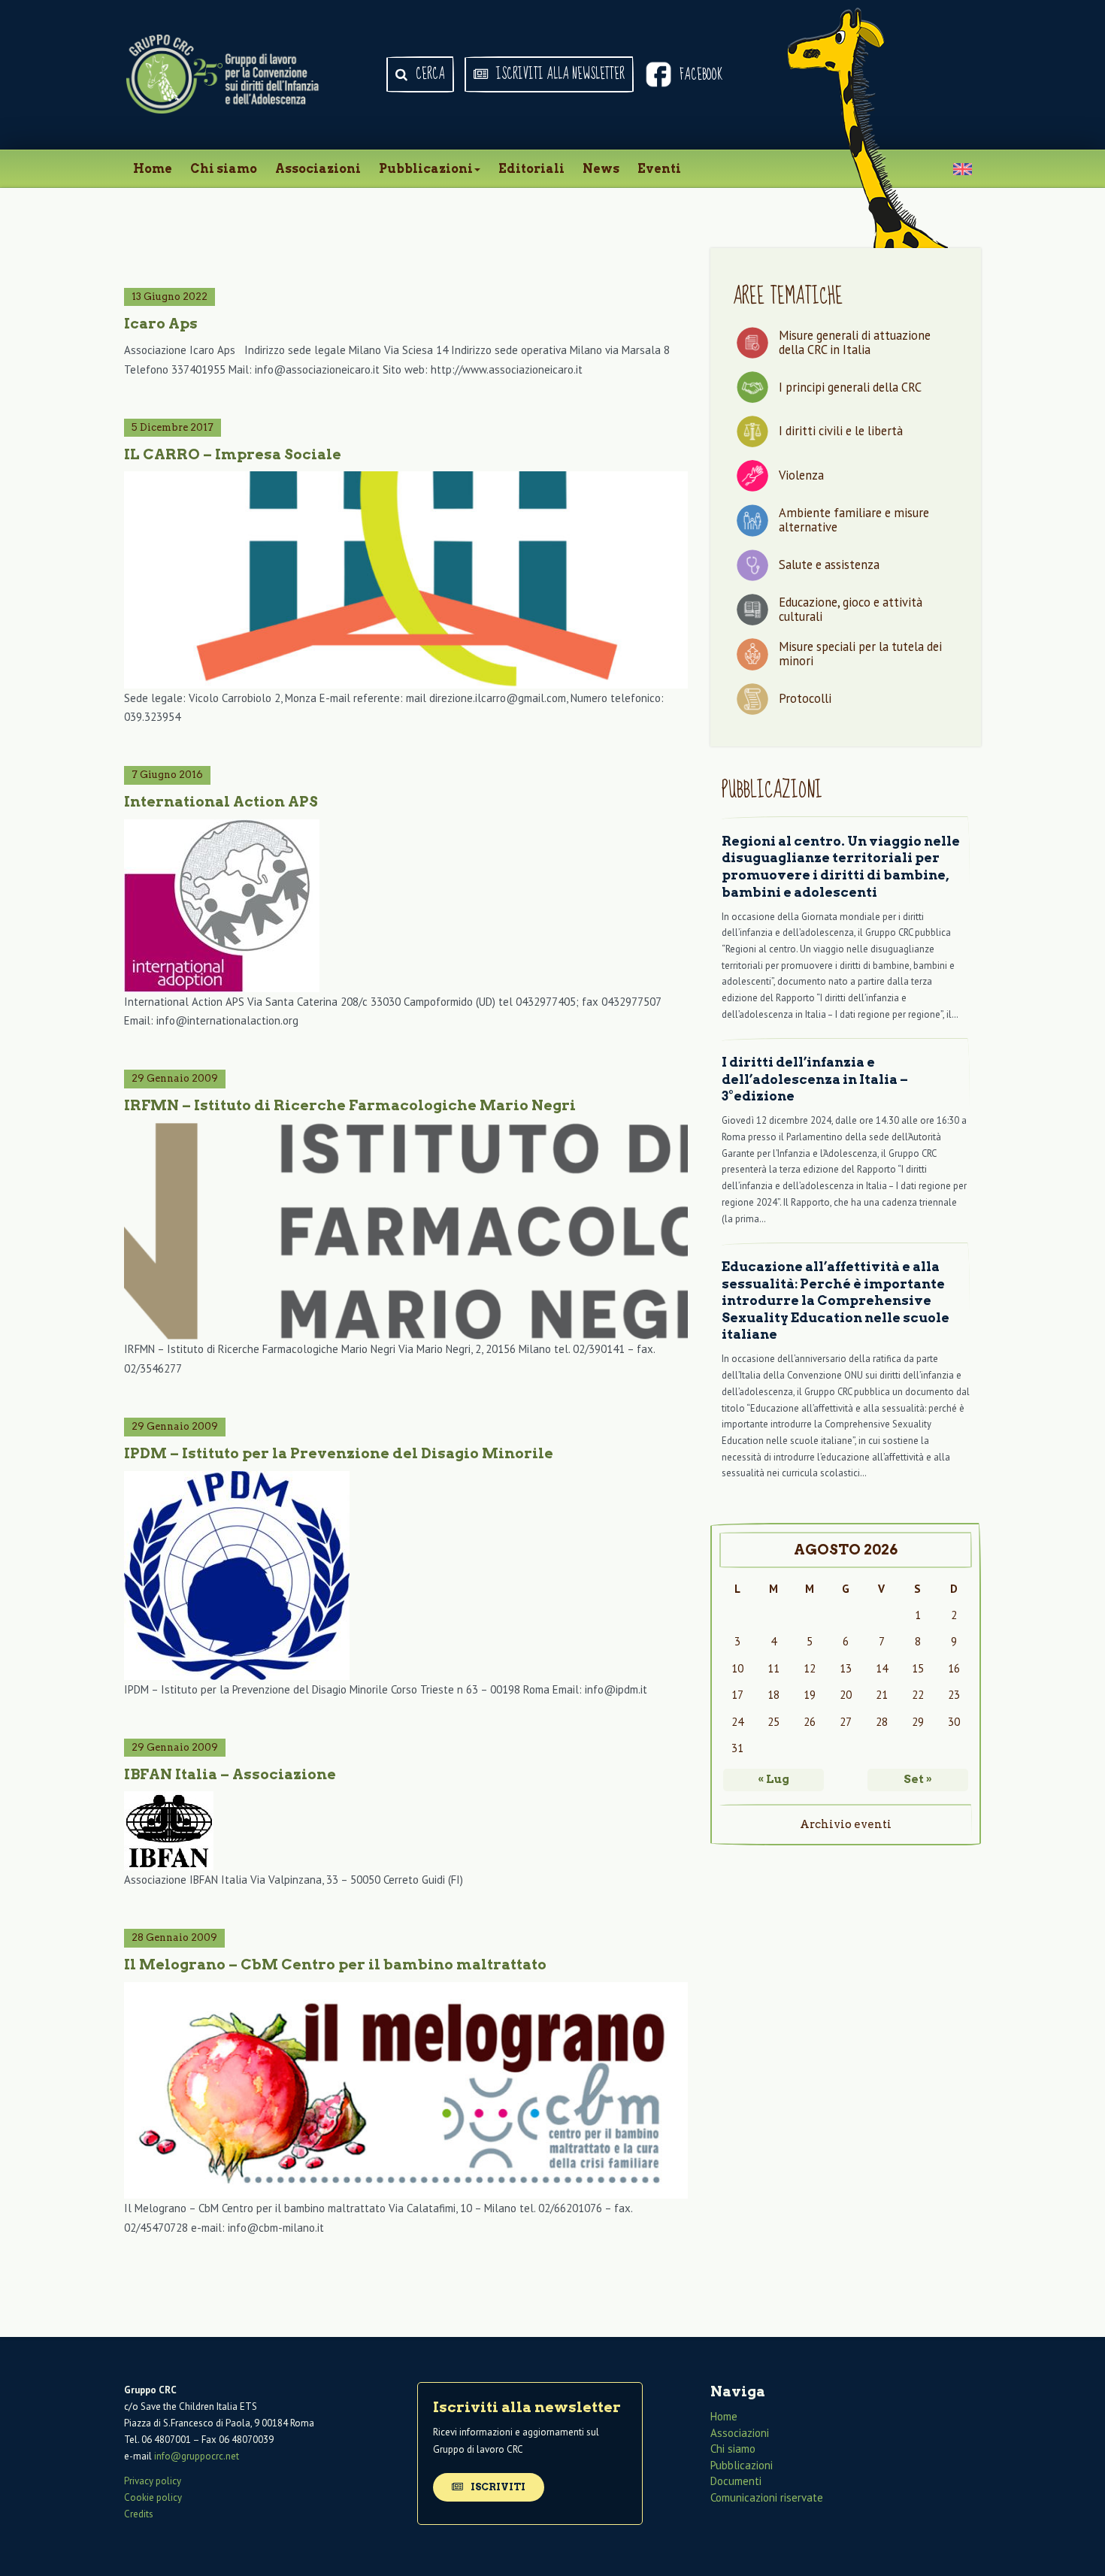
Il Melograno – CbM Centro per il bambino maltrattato (335, 1965)
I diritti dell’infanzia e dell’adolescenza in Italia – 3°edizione (815, 1079)
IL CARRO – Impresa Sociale (233, 454)
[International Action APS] (406, 906)
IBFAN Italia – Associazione (230, 1774)
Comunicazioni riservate (767, 2497)
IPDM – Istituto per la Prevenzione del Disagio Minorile (339, 1453)
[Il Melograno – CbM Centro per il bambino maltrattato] (406, 2090)
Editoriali (531, 169)
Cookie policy (153, 2497)
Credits (139, 2514)
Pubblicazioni (426, 169)
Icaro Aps (161, 324)
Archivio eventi (846, 1824)
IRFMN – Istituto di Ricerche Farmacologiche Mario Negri (350, 1105)
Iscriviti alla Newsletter (559, 74)
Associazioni (318, 169)
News (601, 169)
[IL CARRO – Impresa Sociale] (406, 580)
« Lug (773, 1779)
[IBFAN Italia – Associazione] (406, 1831)
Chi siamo (224, 169)
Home (153, 169)
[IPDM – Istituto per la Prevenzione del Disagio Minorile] (406, 1576)
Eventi (659, 169)
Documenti (736, 2481)
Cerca (429, 74)
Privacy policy (153, 2481)
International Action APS (221, 802)
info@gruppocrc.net (197, 2456)
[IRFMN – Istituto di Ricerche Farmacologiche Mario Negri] (406, 1231)
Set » (918, 1779)
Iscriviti (497, 2487)
